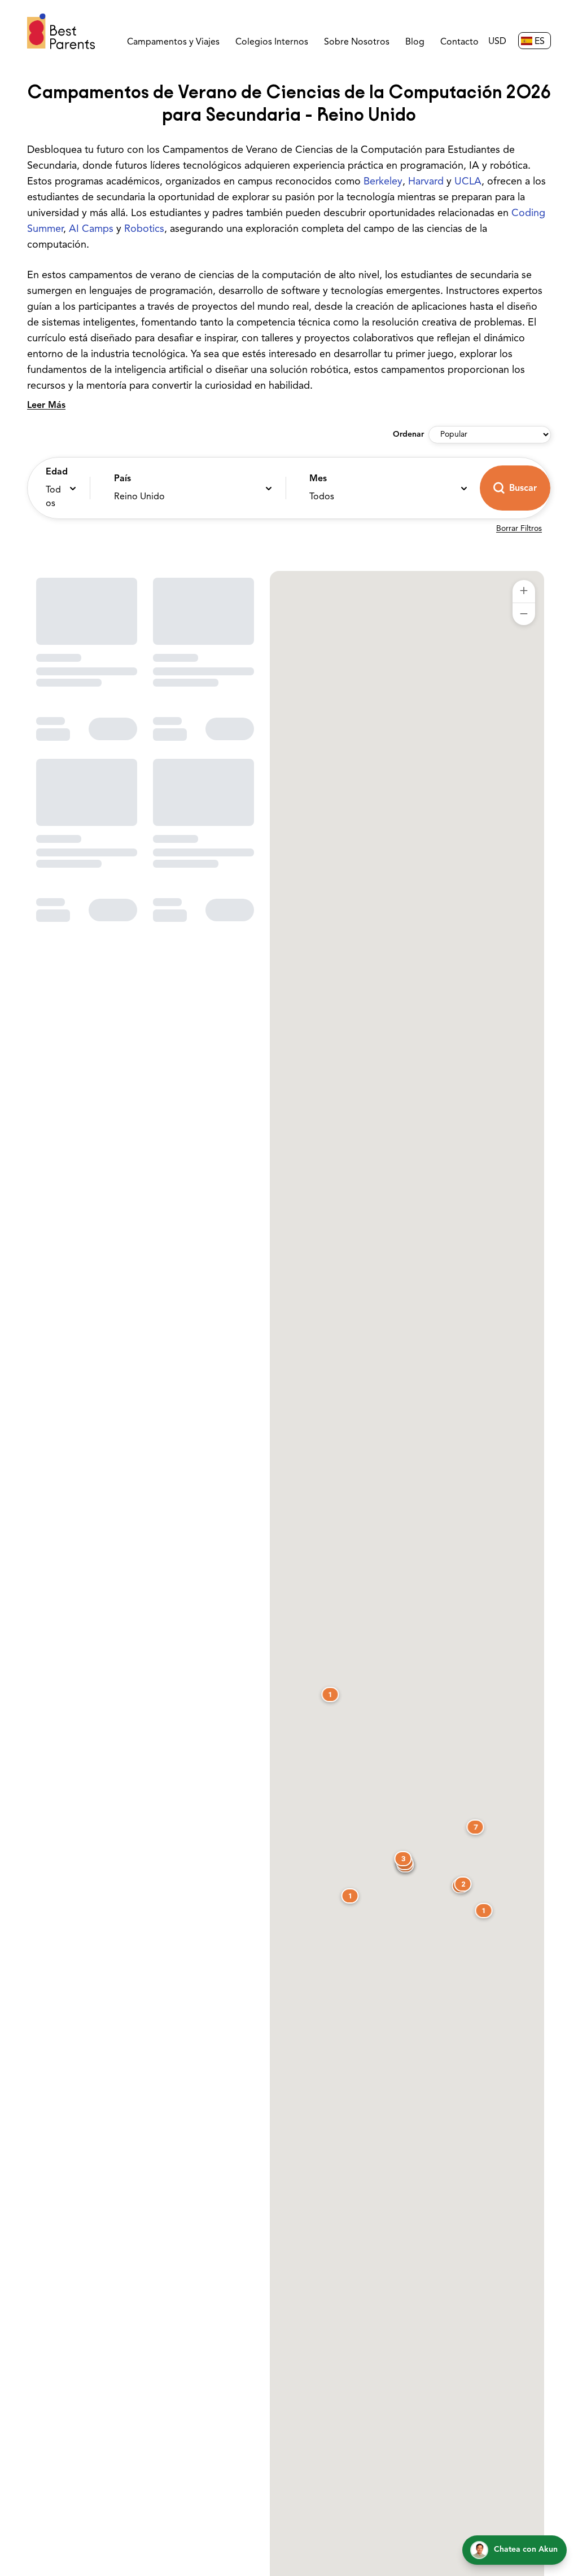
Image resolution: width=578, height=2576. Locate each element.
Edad (56, 472)
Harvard (426, 182)
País (122, 479)
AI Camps (91, 230)
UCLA (468, 182)
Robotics (144, 230)
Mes (318, 479)
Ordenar (408, 435)
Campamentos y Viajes (173, 42)
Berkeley (383, 182)
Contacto (459, 42)
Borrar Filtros (519, 529)
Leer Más (46, 406)
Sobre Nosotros (357, 42)
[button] (56, 488)
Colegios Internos (272, 42)
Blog (415, 42)
